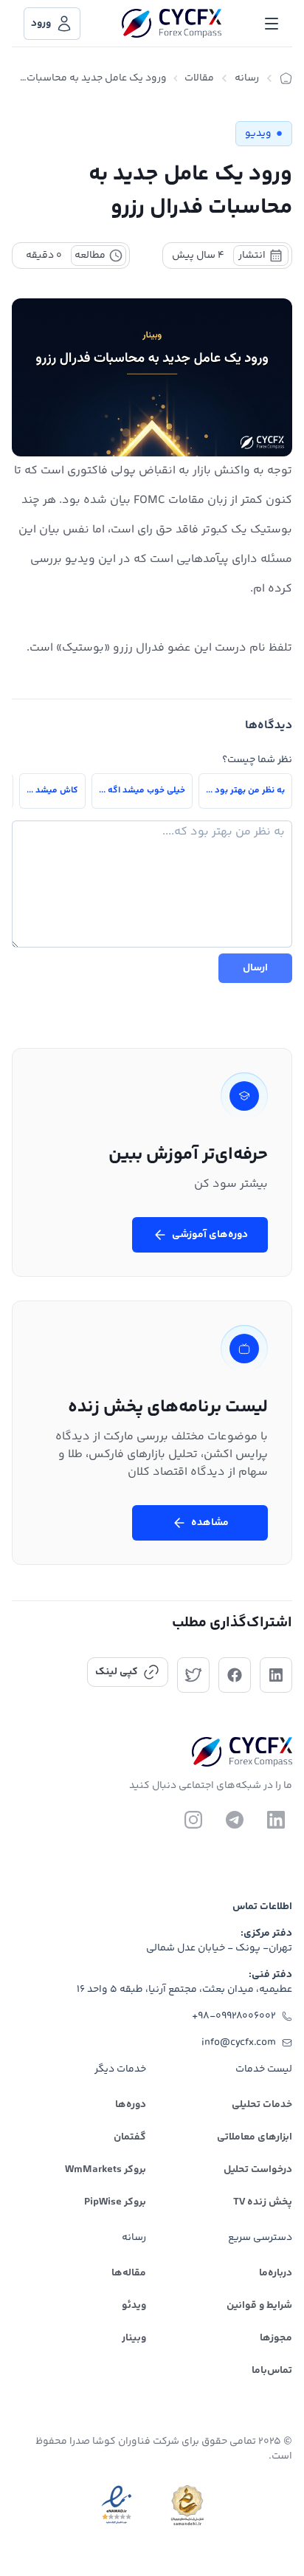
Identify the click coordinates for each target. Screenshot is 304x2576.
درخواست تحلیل (258, 2170)
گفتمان (130, 2137)
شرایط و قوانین (259, 2306)
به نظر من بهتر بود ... (245, 791)
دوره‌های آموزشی (210, 1235)
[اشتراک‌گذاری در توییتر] (193, 1675)
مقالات (199, 78)
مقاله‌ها (129, 2273)
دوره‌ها (131, 2105)
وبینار (134, 2338)
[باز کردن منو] (272, 24)
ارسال (255, 968)
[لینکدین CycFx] (276, 1820)
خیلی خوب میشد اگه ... (142, 791)
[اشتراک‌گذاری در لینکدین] (276, 1675)
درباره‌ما (276, 2273)
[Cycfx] (172, 24)
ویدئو (134, 2306)
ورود (41, 24)
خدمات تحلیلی (262, 2105)
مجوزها (276, 2338)
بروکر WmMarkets (106, 2170)
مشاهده (210, 1523)
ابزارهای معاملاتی (255, 2137)
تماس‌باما (272, 2371)
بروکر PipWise (115, 2202)
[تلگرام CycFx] (235, 1820)
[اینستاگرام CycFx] (193, 1820)
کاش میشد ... (52, 791)
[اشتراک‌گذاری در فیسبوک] (235, 1675)
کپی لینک (117, 1672)
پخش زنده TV (263, 2202)
